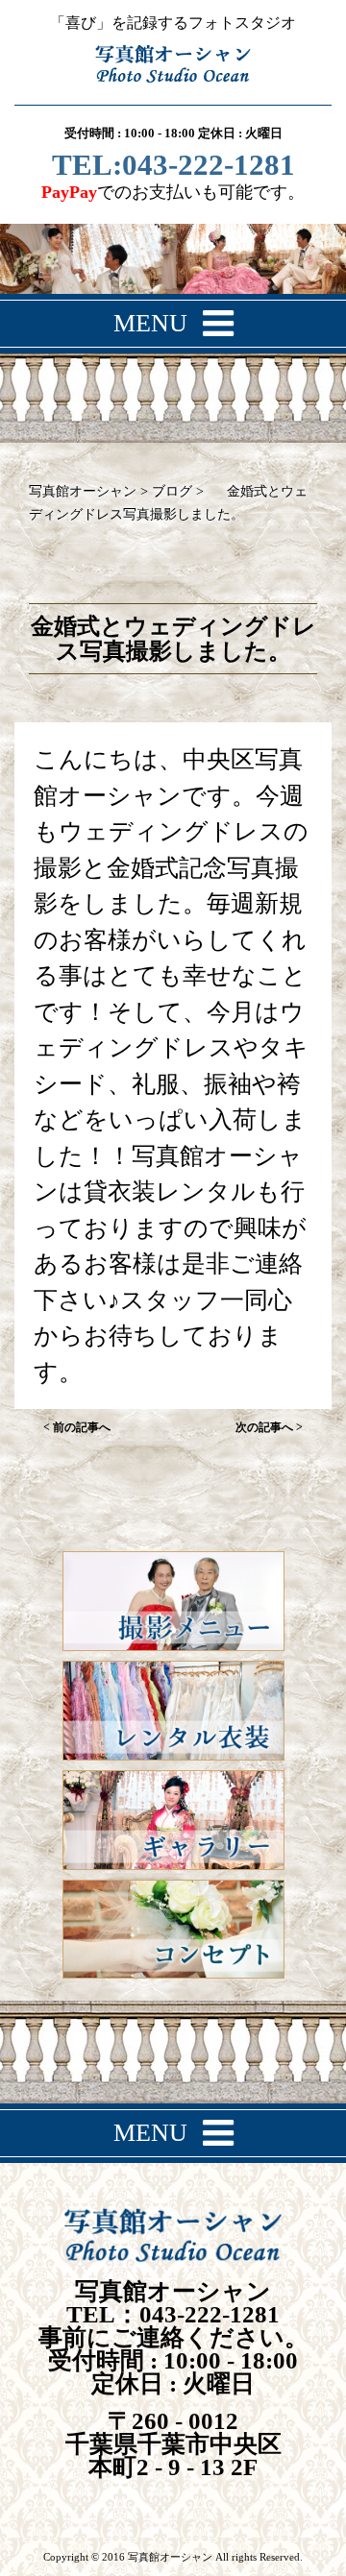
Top (324, 2550)
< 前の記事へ (77, 1427)
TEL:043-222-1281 (173, 167)
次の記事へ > (269, 1427)
